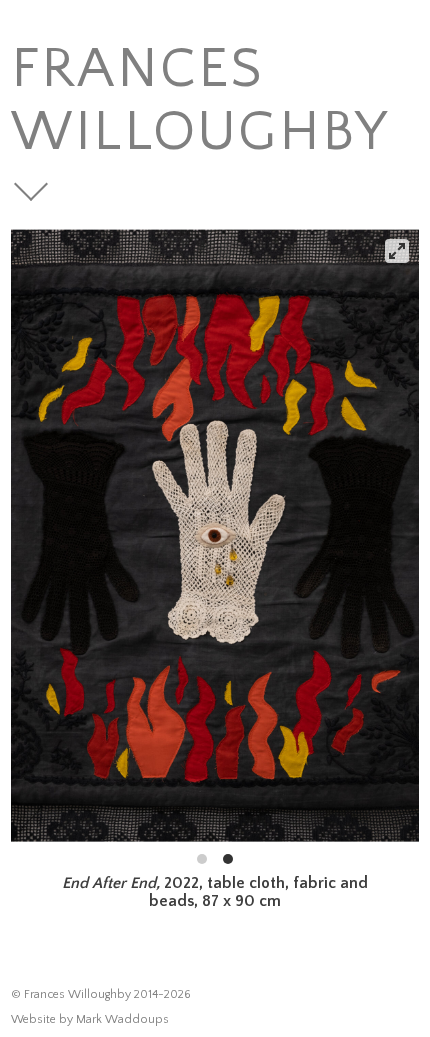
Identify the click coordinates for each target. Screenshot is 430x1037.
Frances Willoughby (200, 101)
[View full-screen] (397, 251)
